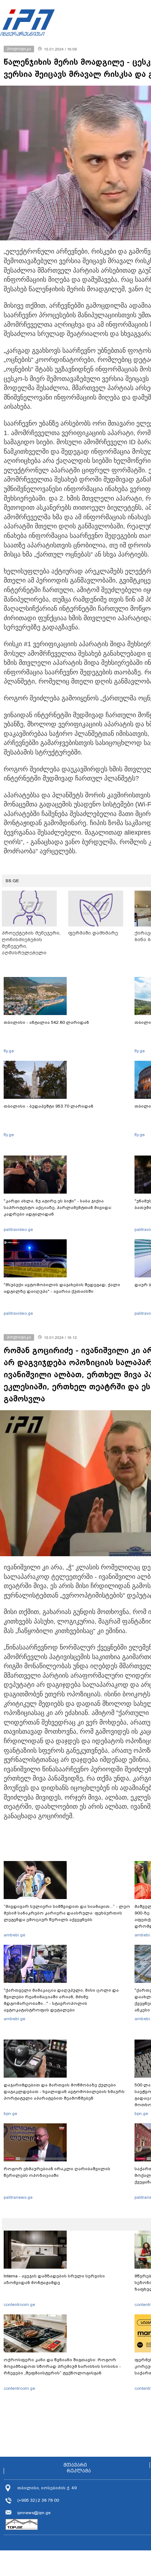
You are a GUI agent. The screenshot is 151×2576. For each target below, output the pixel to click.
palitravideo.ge (18, 1229)
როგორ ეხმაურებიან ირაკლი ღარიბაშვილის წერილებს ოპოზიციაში (57, 2172)
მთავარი (75, 2465)
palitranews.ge (18, 2197)
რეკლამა (79, 2471)
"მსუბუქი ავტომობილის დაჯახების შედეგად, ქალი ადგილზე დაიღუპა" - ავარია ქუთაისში (62, 1288)
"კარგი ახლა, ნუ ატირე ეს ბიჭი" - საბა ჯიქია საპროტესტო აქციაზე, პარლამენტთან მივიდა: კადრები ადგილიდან (58, 1207)
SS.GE (12, 881)
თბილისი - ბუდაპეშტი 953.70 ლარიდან (49, 1106)
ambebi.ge (14, 1935)
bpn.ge (10, 2113)
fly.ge (9, 1051)
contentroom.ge (19, 2304)
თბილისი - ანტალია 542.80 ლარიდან (46, 1022)
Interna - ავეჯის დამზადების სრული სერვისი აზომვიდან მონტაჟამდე (54, 2279)
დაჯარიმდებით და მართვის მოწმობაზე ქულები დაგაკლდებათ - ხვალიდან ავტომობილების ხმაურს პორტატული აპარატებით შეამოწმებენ (64, 2092)
